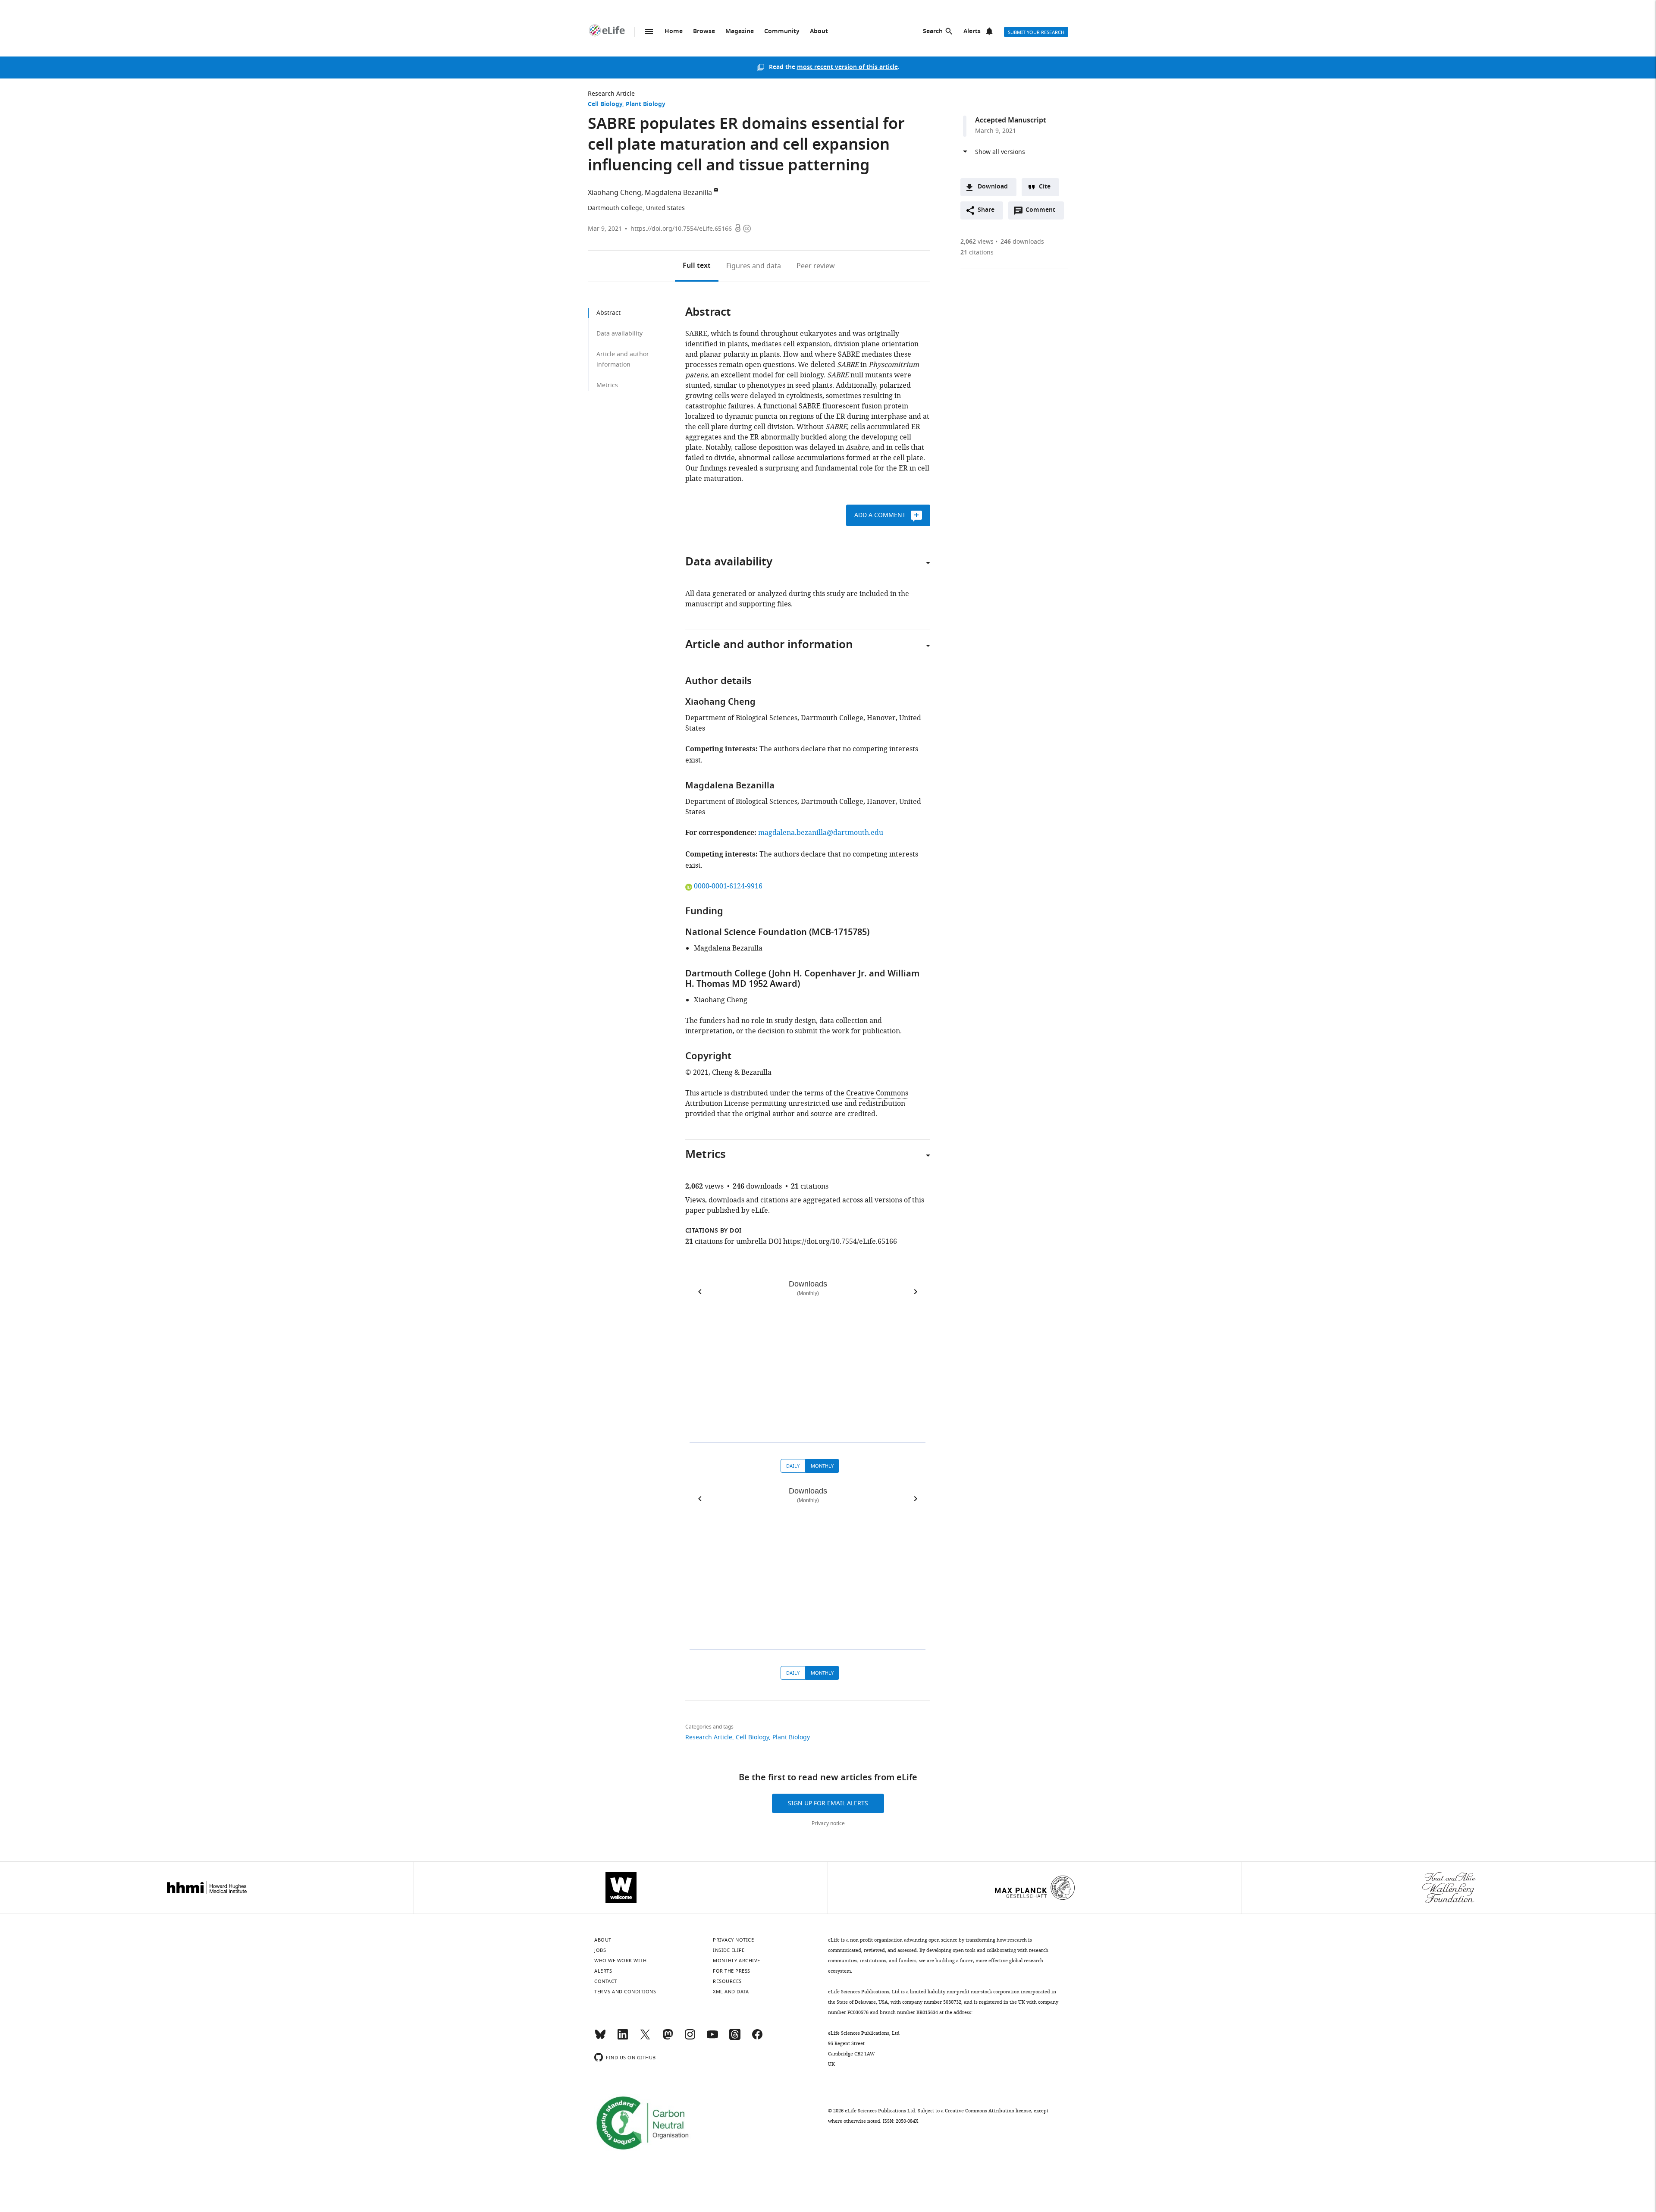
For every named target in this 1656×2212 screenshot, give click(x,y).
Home (674, 32)
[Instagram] (690, 2038)
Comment (1043, 212)
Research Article (611, 94)
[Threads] (735, 2038)
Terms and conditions (625, 1992)
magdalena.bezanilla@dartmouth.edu (821, 833)
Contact (606, 1981)
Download (993, 187)
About (819, 32)
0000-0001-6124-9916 (728, 886)
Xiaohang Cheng (615, 193)
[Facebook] (757, 2038)
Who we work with (620, 1961)
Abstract (608, 313)
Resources (727, 1981)
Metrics (607, 385)
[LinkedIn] (623, 2038)
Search (933, 32)
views (977, 242)
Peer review (816, 266)
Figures (754, 266)
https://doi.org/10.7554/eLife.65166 (681, 229)
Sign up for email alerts (828, 1803)
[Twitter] (645, 2038)
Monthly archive (737, 1961)
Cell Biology (605, 105)
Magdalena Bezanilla (678, 193)
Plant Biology (646, 105)
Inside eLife (729, 1950)
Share (986, 210)
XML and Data (731, 1992)
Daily (793, 1466)
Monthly (822, 1466)
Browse (704, 32)
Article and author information (623, 359)
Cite (1045, 187)
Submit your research (1036, 32)
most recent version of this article (847, 67)
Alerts (972, 32)
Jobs (600, 1950)
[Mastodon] (668, 2038)
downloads (1022, 242)
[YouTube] (712, 2038)
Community (782, 32)
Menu (649, 31)
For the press (732, 1971)
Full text (697, 266)
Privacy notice (828, 1823)
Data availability (619, 334)
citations (977, 253)
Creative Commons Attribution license (988, 2111)
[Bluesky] (600, 2038)
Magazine (740, 32)
